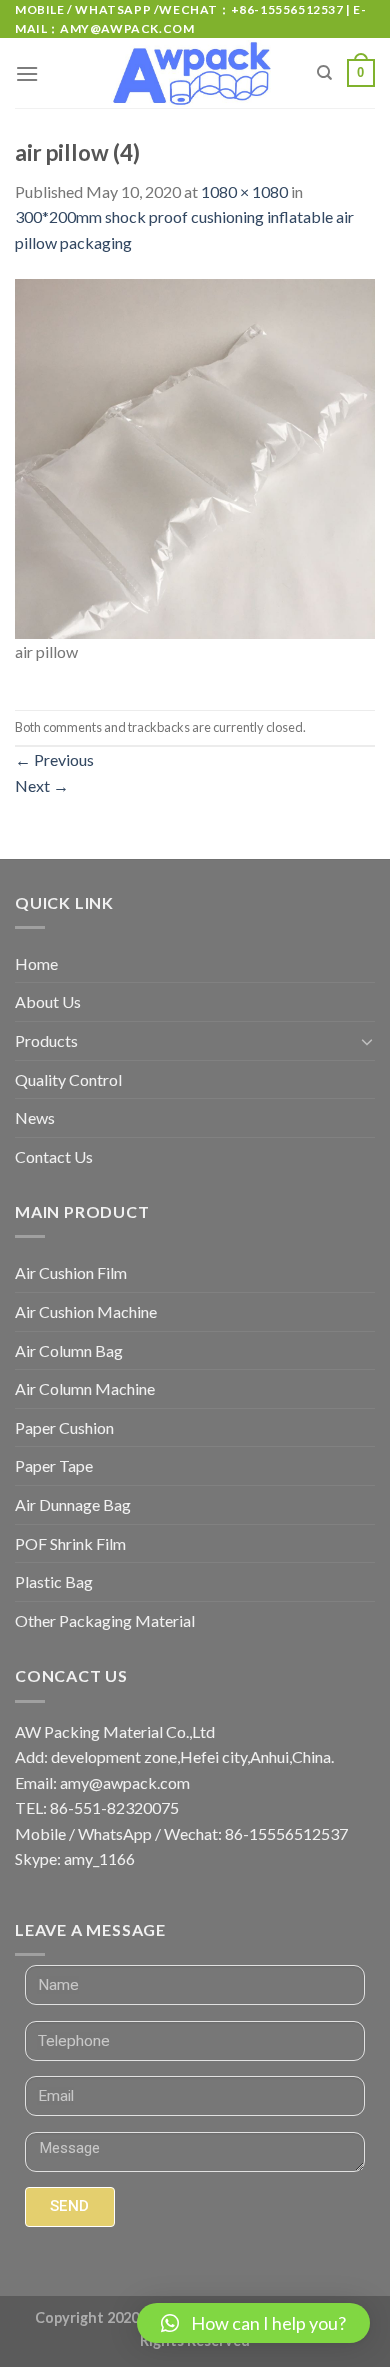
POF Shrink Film (70, 1543)
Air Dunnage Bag (73, 1504)
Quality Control (68, 1079)
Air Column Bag (69, 1350)
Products (46, 1040)
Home (36, 963)
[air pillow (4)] (195, 457)
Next (42, 785)
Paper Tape (54, 1465)
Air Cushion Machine (86, 1311)
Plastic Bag (54, 1581)
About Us (48, 1001)
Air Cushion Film (71, 1272)
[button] (253, 2323)
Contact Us (54, 1156)
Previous (54, 759)
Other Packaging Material (105, 1620)
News (35, 1117)
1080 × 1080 (244, 191)
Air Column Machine (85, 1388)
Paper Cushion (64, 1427)
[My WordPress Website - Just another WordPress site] (195, 74)
